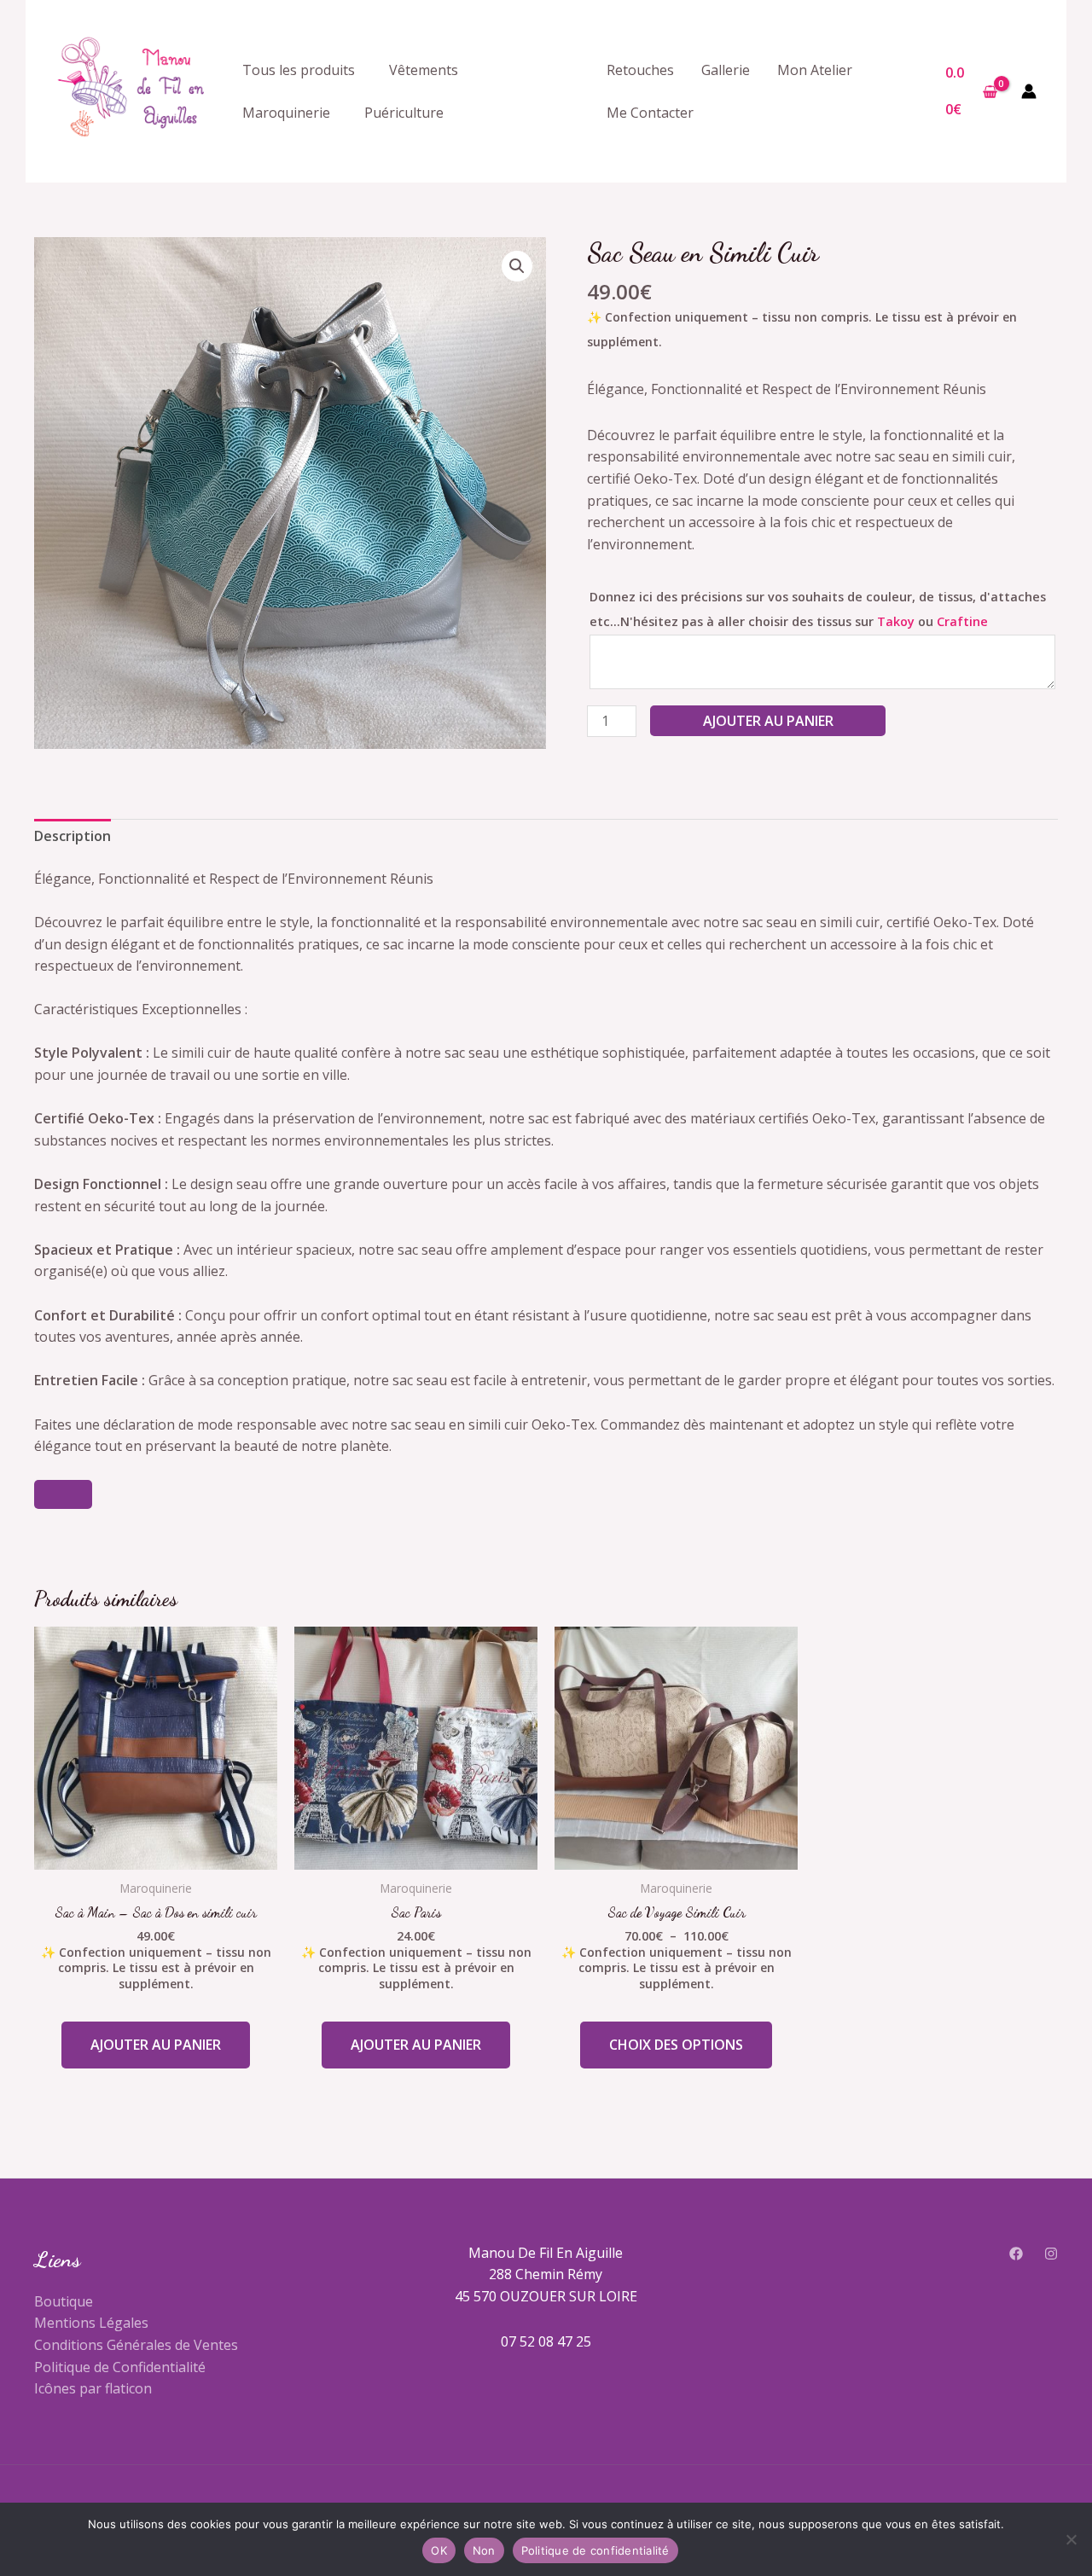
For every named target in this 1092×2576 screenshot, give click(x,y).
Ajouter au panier (768, 721)
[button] (517, 266)
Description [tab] (73, 836)
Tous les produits (299, 70)
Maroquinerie (286, 113)
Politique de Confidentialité (120, 2367)
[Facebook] (1016, 2254)
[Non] (1071, 2539)
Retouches (640, 70)
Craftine (962, 621)
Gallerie (726, 70)
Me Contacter (650, 113)
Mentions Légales (91, 2323)
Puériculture (404, 113)
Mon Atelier (815, 70)
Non (484, 2550)
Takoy (896, 621)
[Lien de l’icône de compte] (1029, 91)
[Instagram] (1051, 2254)
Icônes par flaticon (93, 2388)
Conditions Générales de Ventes (136, 2345)
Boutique (64, 2301)
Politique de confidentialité (595, 2550)
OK (439, 2550)
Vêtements (424, 70)
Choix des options (676, 2045)
